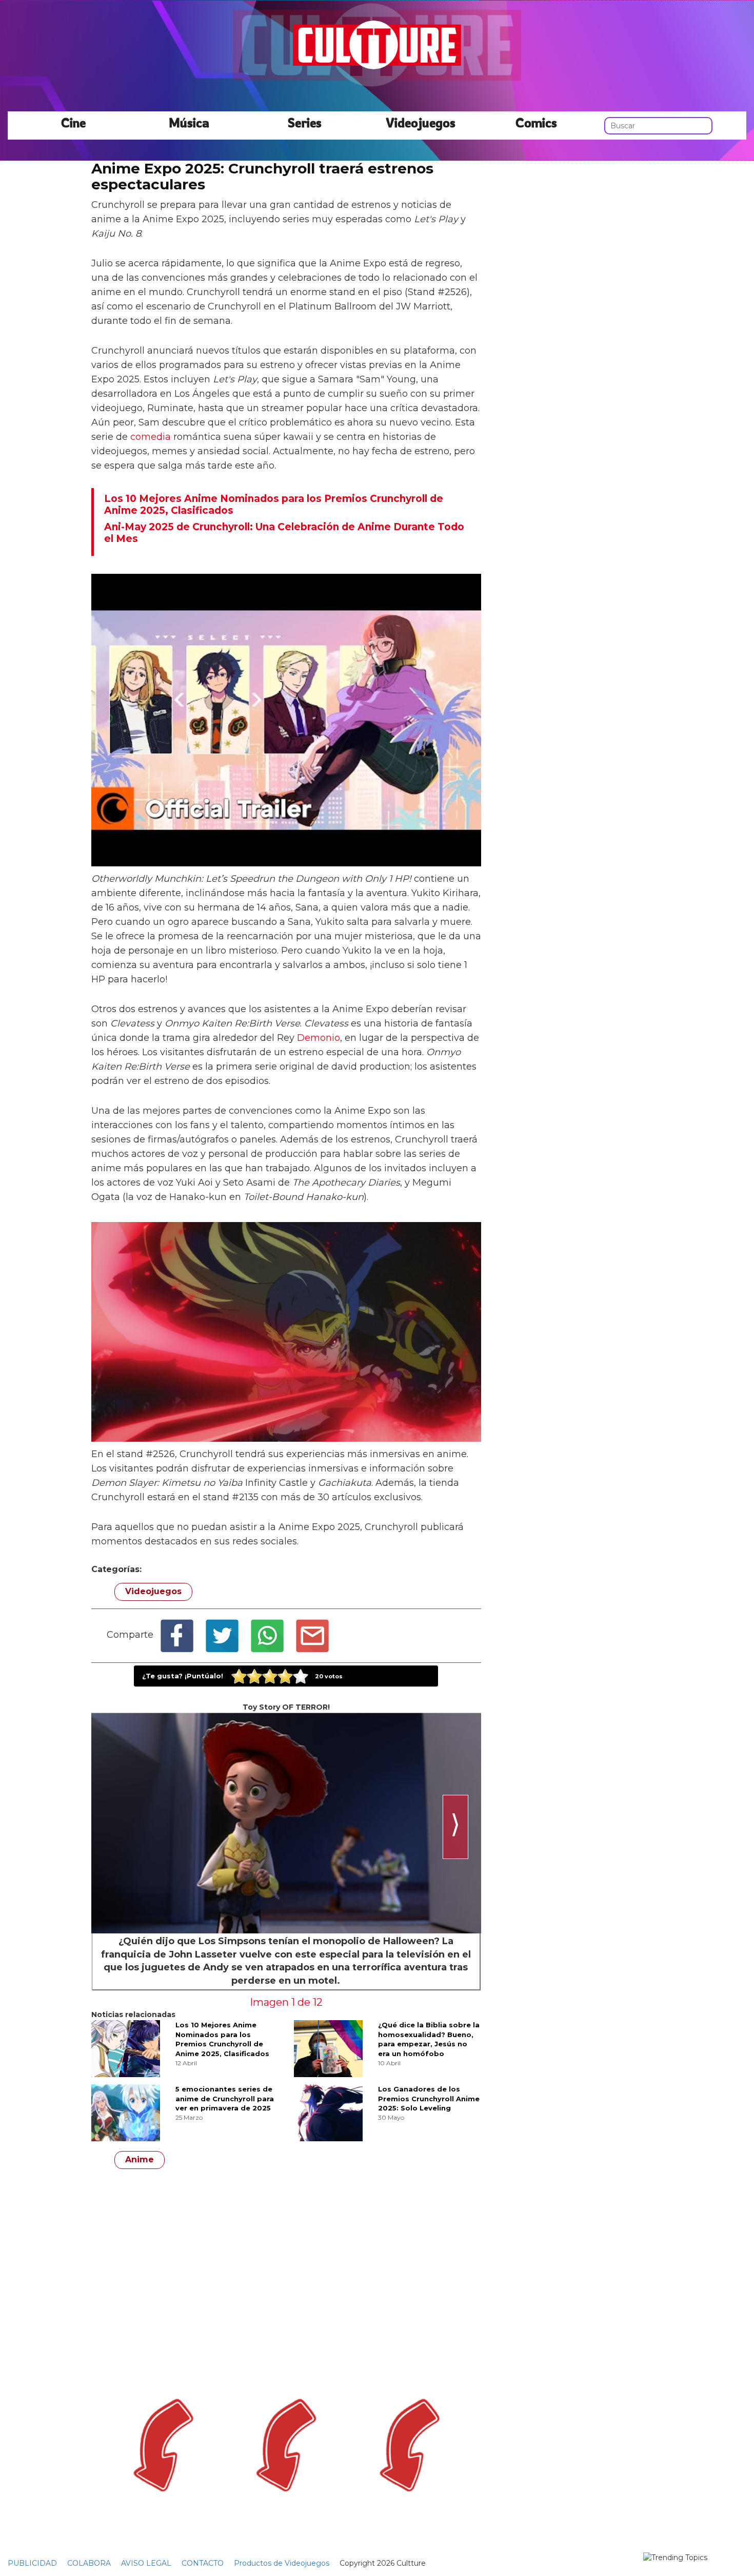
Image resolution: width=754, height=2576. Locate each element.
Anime (140, 2159)
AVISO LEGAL (146, 2563)
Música (189, 122)
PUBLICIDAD (32, 2563)
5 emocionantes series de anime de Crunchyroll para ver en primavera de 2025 (225, 2098)
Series (305, 122)
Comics (536, 122)
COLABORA (89, 2563)
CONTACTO (203, 2563)
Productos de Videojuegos (282, 2563)
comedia (151, 437)
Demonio (319, 1038)
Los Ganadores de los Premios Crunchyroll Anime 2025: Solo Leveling (429, 2098)
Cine (73, 122)
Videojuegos (421, 122)
